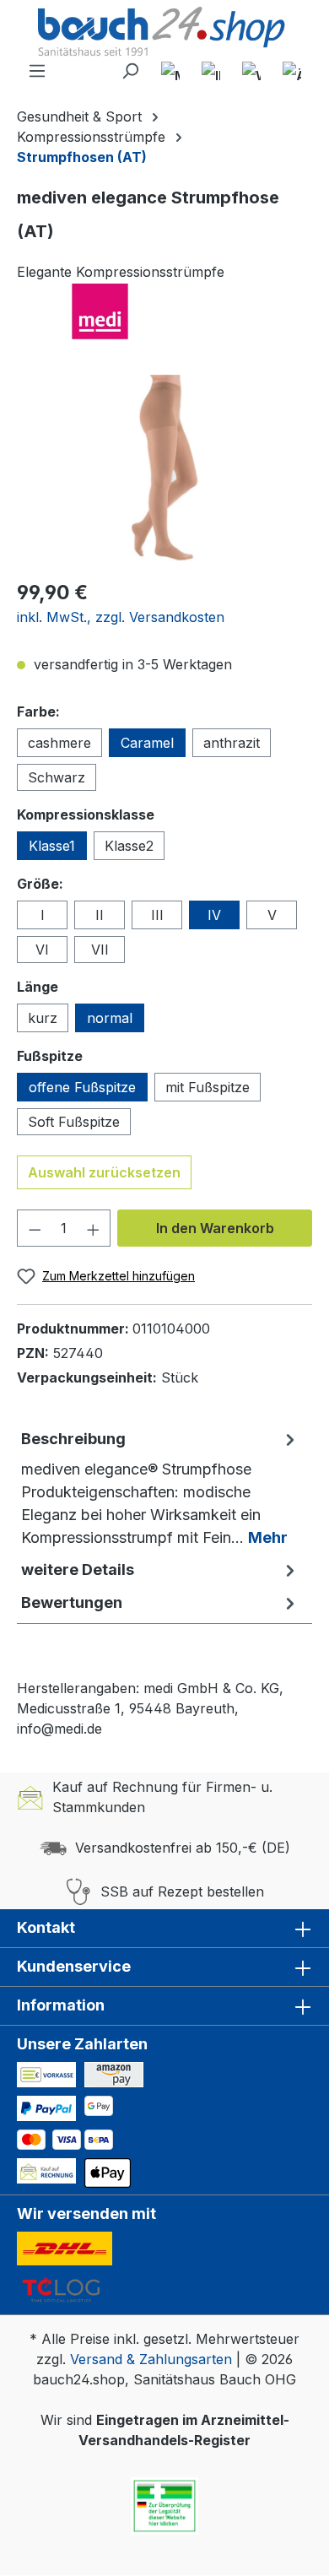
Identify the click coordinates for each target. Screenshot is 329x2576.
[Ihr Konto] (211, 71)
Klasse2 (129, 846)
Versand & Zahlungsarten (151, 2359)
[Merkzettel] (170, 71)
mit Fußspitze (208, 1087)
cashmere (59, 743)
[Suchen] (130, 71)
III (157, 915)
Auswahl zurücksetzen (104, 1172)
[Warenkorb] (251, 71)
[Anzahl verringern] (35, 1228)
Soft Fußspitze (74, 1122)
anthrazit (232, 743)
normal (110, 1018)
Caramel (147, 743)
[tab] (160, 1488)
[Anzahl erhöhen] (94, 1228)
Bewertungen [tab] (72, 1602)
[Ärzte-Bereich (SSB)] (292, 71)
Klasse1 (52, 846)
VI (42, 950)
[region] (164, 470)
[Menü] (37, 71)
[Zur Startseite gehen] (164, 33)
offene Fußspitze (82, 1087)
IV (214, 915)
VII (100, 950)
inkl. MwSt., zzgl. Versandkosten (121, 617)
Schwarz (57, 777)
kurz (43, 1018)
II (100, 915)
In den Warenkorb (215, 1228)
